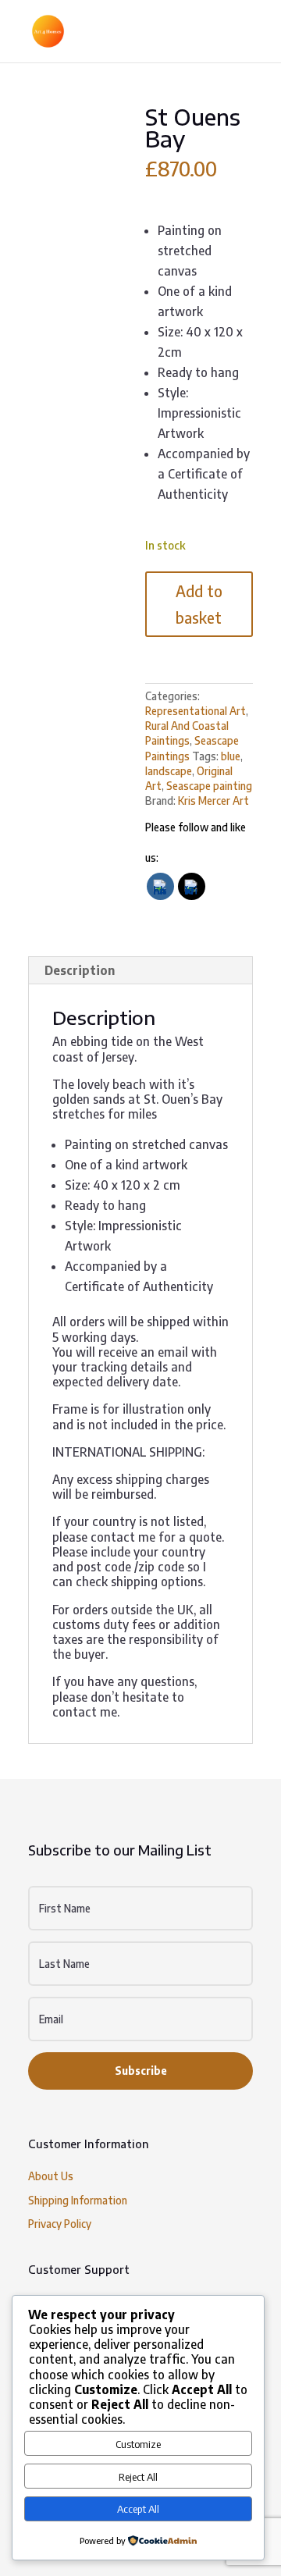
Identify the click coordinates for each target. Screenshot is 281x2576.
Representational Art (196, 711)
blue (231, 756)
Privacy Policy (60, 2224)
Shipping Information (78, 2200)
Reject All (138, 2476)
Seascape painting (209, 786)
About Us (51, 2176)
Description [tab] (80, 970)
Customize (138, 2444)
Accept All (138, 2508)
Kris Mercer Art (213, 801)
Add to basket (199, 604)
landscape (169, 771)
